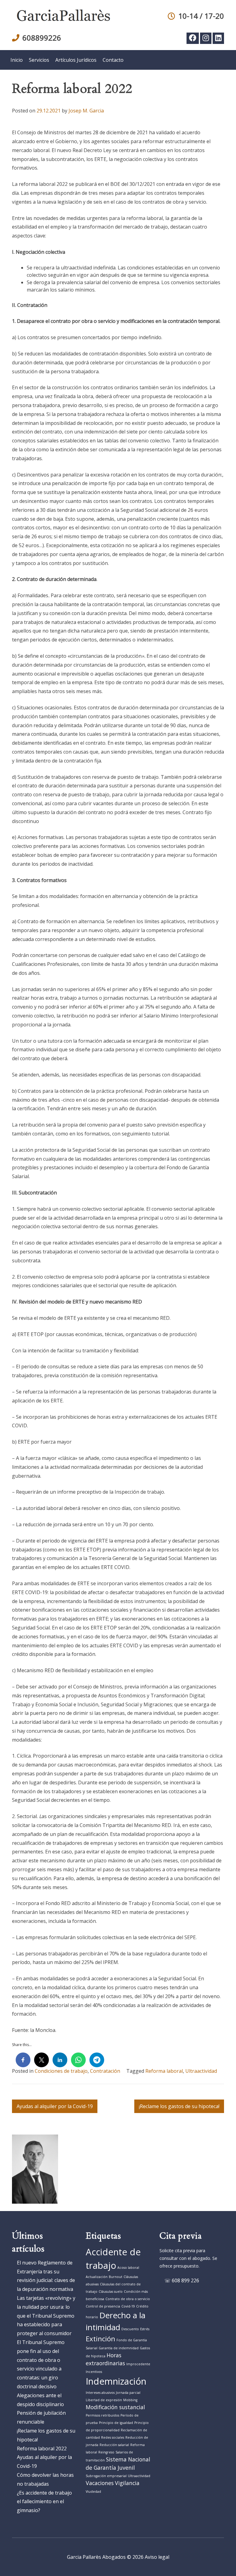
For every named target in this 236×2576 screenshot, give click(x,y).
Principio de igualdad (116, 2423)
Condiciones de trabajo (61, 2071)
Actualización (97, 2277)
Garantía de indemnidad (119, 2348)
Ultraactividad (201, 2071)
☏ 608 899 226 (182, 2280)
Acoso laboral (128, 2268)
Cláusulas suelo (111, 2292)
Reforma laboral (164, 2071)
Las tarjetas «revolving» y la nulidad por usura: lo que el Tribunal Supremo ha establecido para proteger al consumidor (46, 2316)
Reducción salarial (114, 2445)
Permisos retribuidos (102, 2415)
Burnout (116, 2277)
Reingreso (106, 2452)
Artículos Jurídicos (76, 60)
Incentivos (94, 2372)
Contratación (105, 2071)
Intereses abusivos (100, 2393)
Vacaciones (100, 2483)
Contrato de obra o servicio (128, 2299)
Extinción (100, 2339)
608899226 (42, 38)
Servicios (39, 60)
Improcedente (138, 2364)
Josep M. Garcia (86, 111)
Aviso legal (157, 2557)
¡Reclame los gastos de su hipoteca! (179, 2106)
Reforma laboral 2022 (42, 2449)
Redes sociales (113, 2437)
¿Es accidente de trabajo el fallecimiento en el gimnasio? (44, 2502)
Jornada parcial (128, 2393)
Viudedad (93, 2492)
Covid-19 (128, 2306)
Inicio (17, 60)
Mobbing (130, 2400)
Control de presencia (103, 2306)
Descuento (130, 2329)
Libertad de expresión (104, 2400)
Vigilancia (127, 2483)
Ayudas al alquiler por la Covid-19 (55, 2106)
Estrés (145, 2329)
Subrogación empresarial (106, 2476)
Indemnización (116, 2381)
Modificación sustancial (115, 2407)
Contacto (113, 60)
